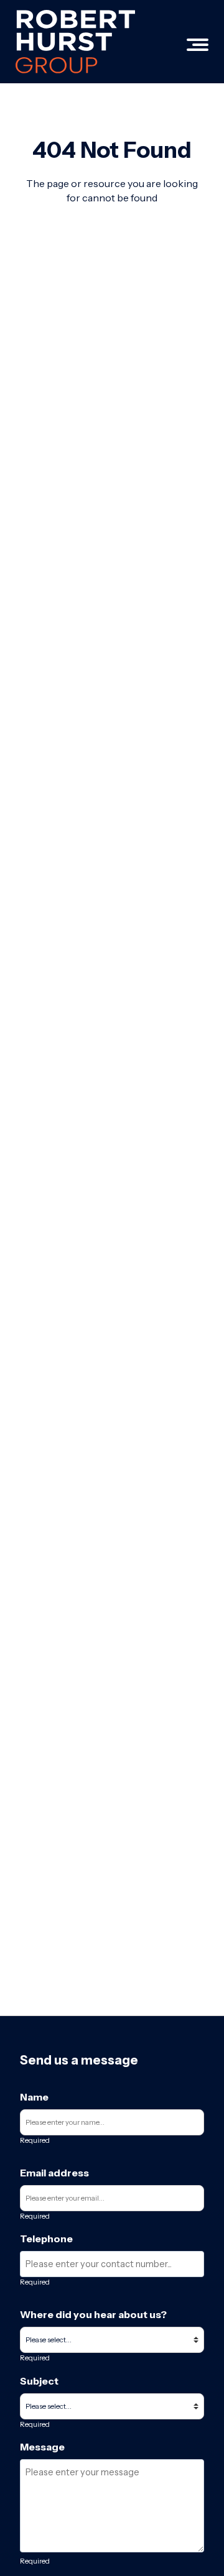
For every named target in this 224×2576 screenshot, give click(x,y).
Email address (54, 2173)
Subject (39, 2381)
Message (42, 2447)
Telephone (46, 2239)
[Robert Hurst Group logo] (75, 42)
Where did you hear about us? (93, 2314)
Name (34, 2097)
